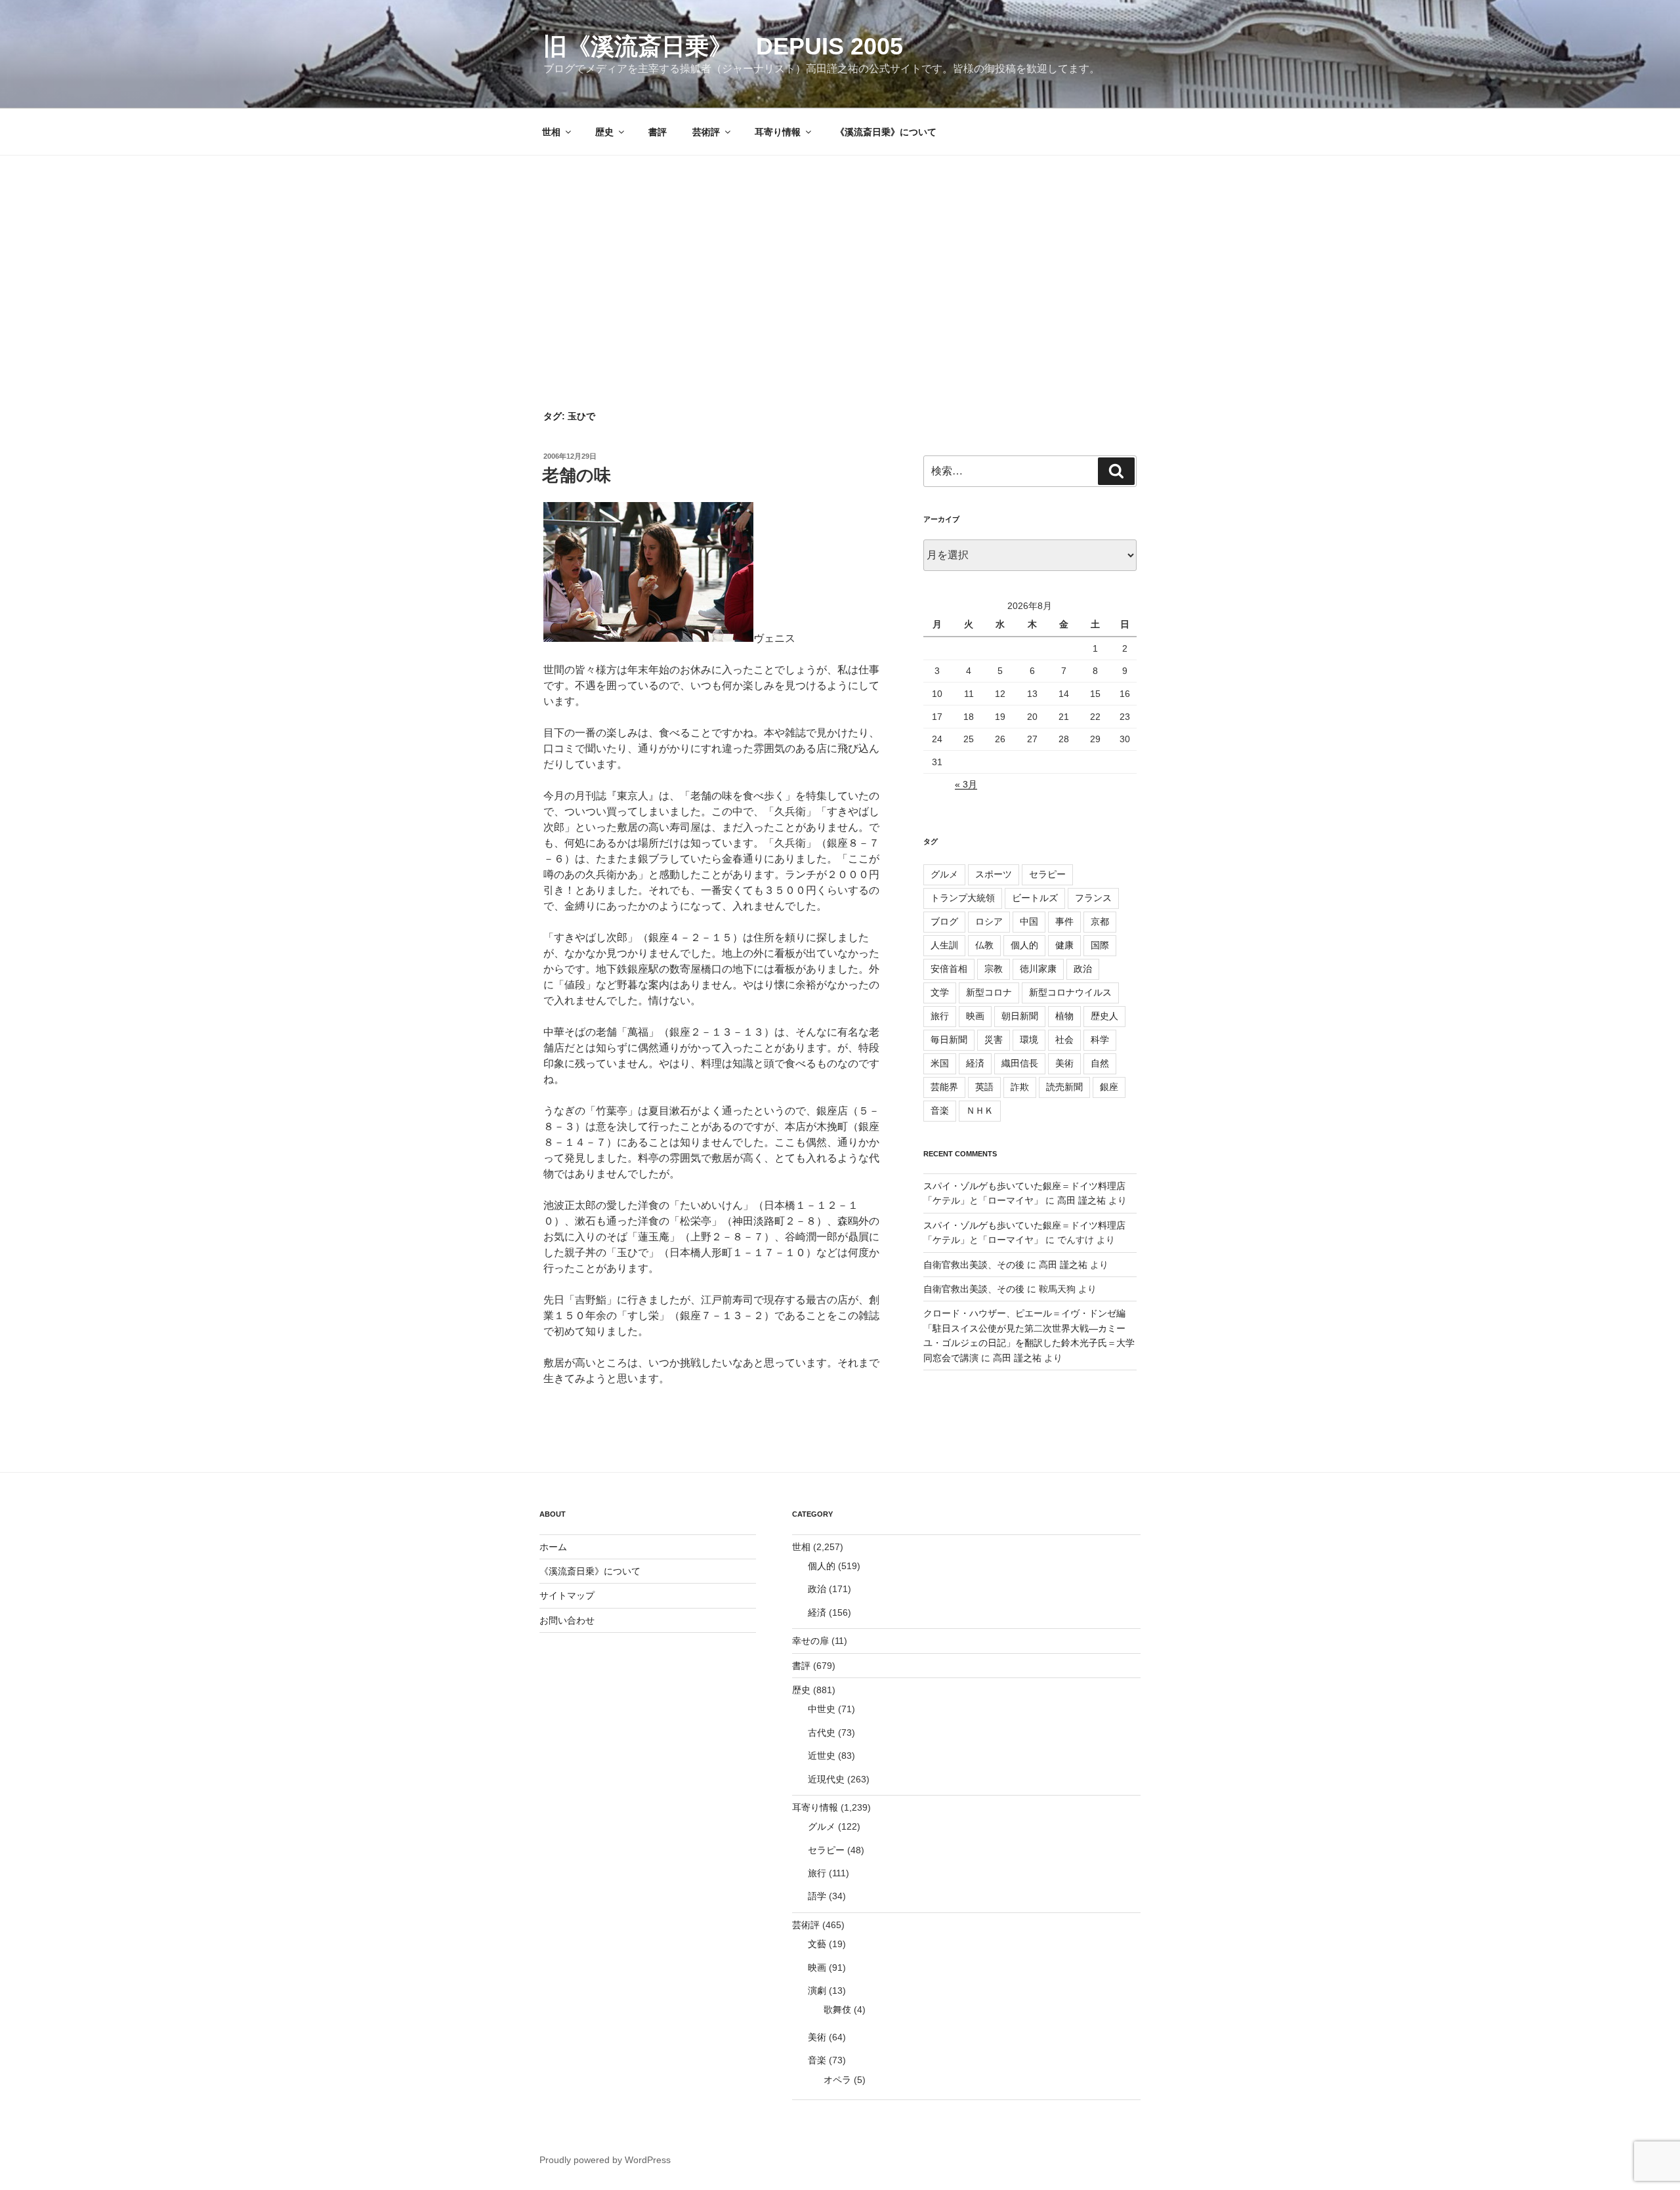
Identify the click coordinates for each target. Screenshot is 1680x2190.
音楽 (940, 1110)
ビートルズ (1035, 898)
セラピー (1047, 874)
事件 (1064, 921)
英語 (984, 1087)
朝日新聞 (1020, 1016)
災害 (994, 1040)
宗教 (994, 969)
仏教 (984, 945)
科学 (1100, 1040)
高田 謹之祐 (1081, 1200)
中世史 (822, 1709)
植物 (1064, 1016)
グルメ (944, 874)
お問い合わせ (567, 1620)
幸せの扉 (810, 1641)
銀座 (1109, 1087)
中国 (1029, 921)
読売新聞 (1064, 1087)
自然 (1100, 1063)
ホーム (553, 1547)
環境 (1029, 1040)
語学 (817, 1896)
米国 (940, 1063)
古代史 (822, 1733)
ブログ (944, 921)
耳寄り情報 (778, 132)
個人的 (1024, 945)
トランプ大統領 (963, 898)
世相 (551, 132)
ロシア (989, 921)
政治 (1083, 969)
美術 (1064, 1063)
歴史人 (1104, 1016)
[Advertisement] (840, 254)
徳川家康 (1038, 969)
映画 (975, 1016)
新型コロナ (989, 992)
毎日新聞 (949, 1040)
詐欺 (1020, 1087)
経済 (975, 1063)
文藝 (817, 1944)
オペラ (837, 2080)
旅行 (940, 1016)
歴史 (604, 132)
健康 (1064, 945)
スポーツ (994, 874)
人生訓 (944, 945)
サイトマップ (567, 1595)
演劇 (817, 1990)
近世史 (822, 1756)
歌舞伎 (837, 2010)
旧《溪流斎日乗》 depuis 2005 (723, 46)
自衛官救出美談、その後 (974, 1265)
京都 (1100, 921)
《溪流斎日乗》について (886, 132)
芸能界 (944, 1087)
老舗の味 (577, 475)
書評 (658, 132)
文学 (940, 992)
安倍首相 (949, 969)
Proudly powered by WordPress (605, 2160)
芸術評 (706, 132)
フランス (1093, 898)
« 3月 (966, 784)
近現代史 (826, 1779)
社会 (1064, 1040)
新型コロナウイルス (1070, 992)
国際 (1100, 945)
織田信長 (1020, 1063)
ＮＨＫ (980, 1110)
